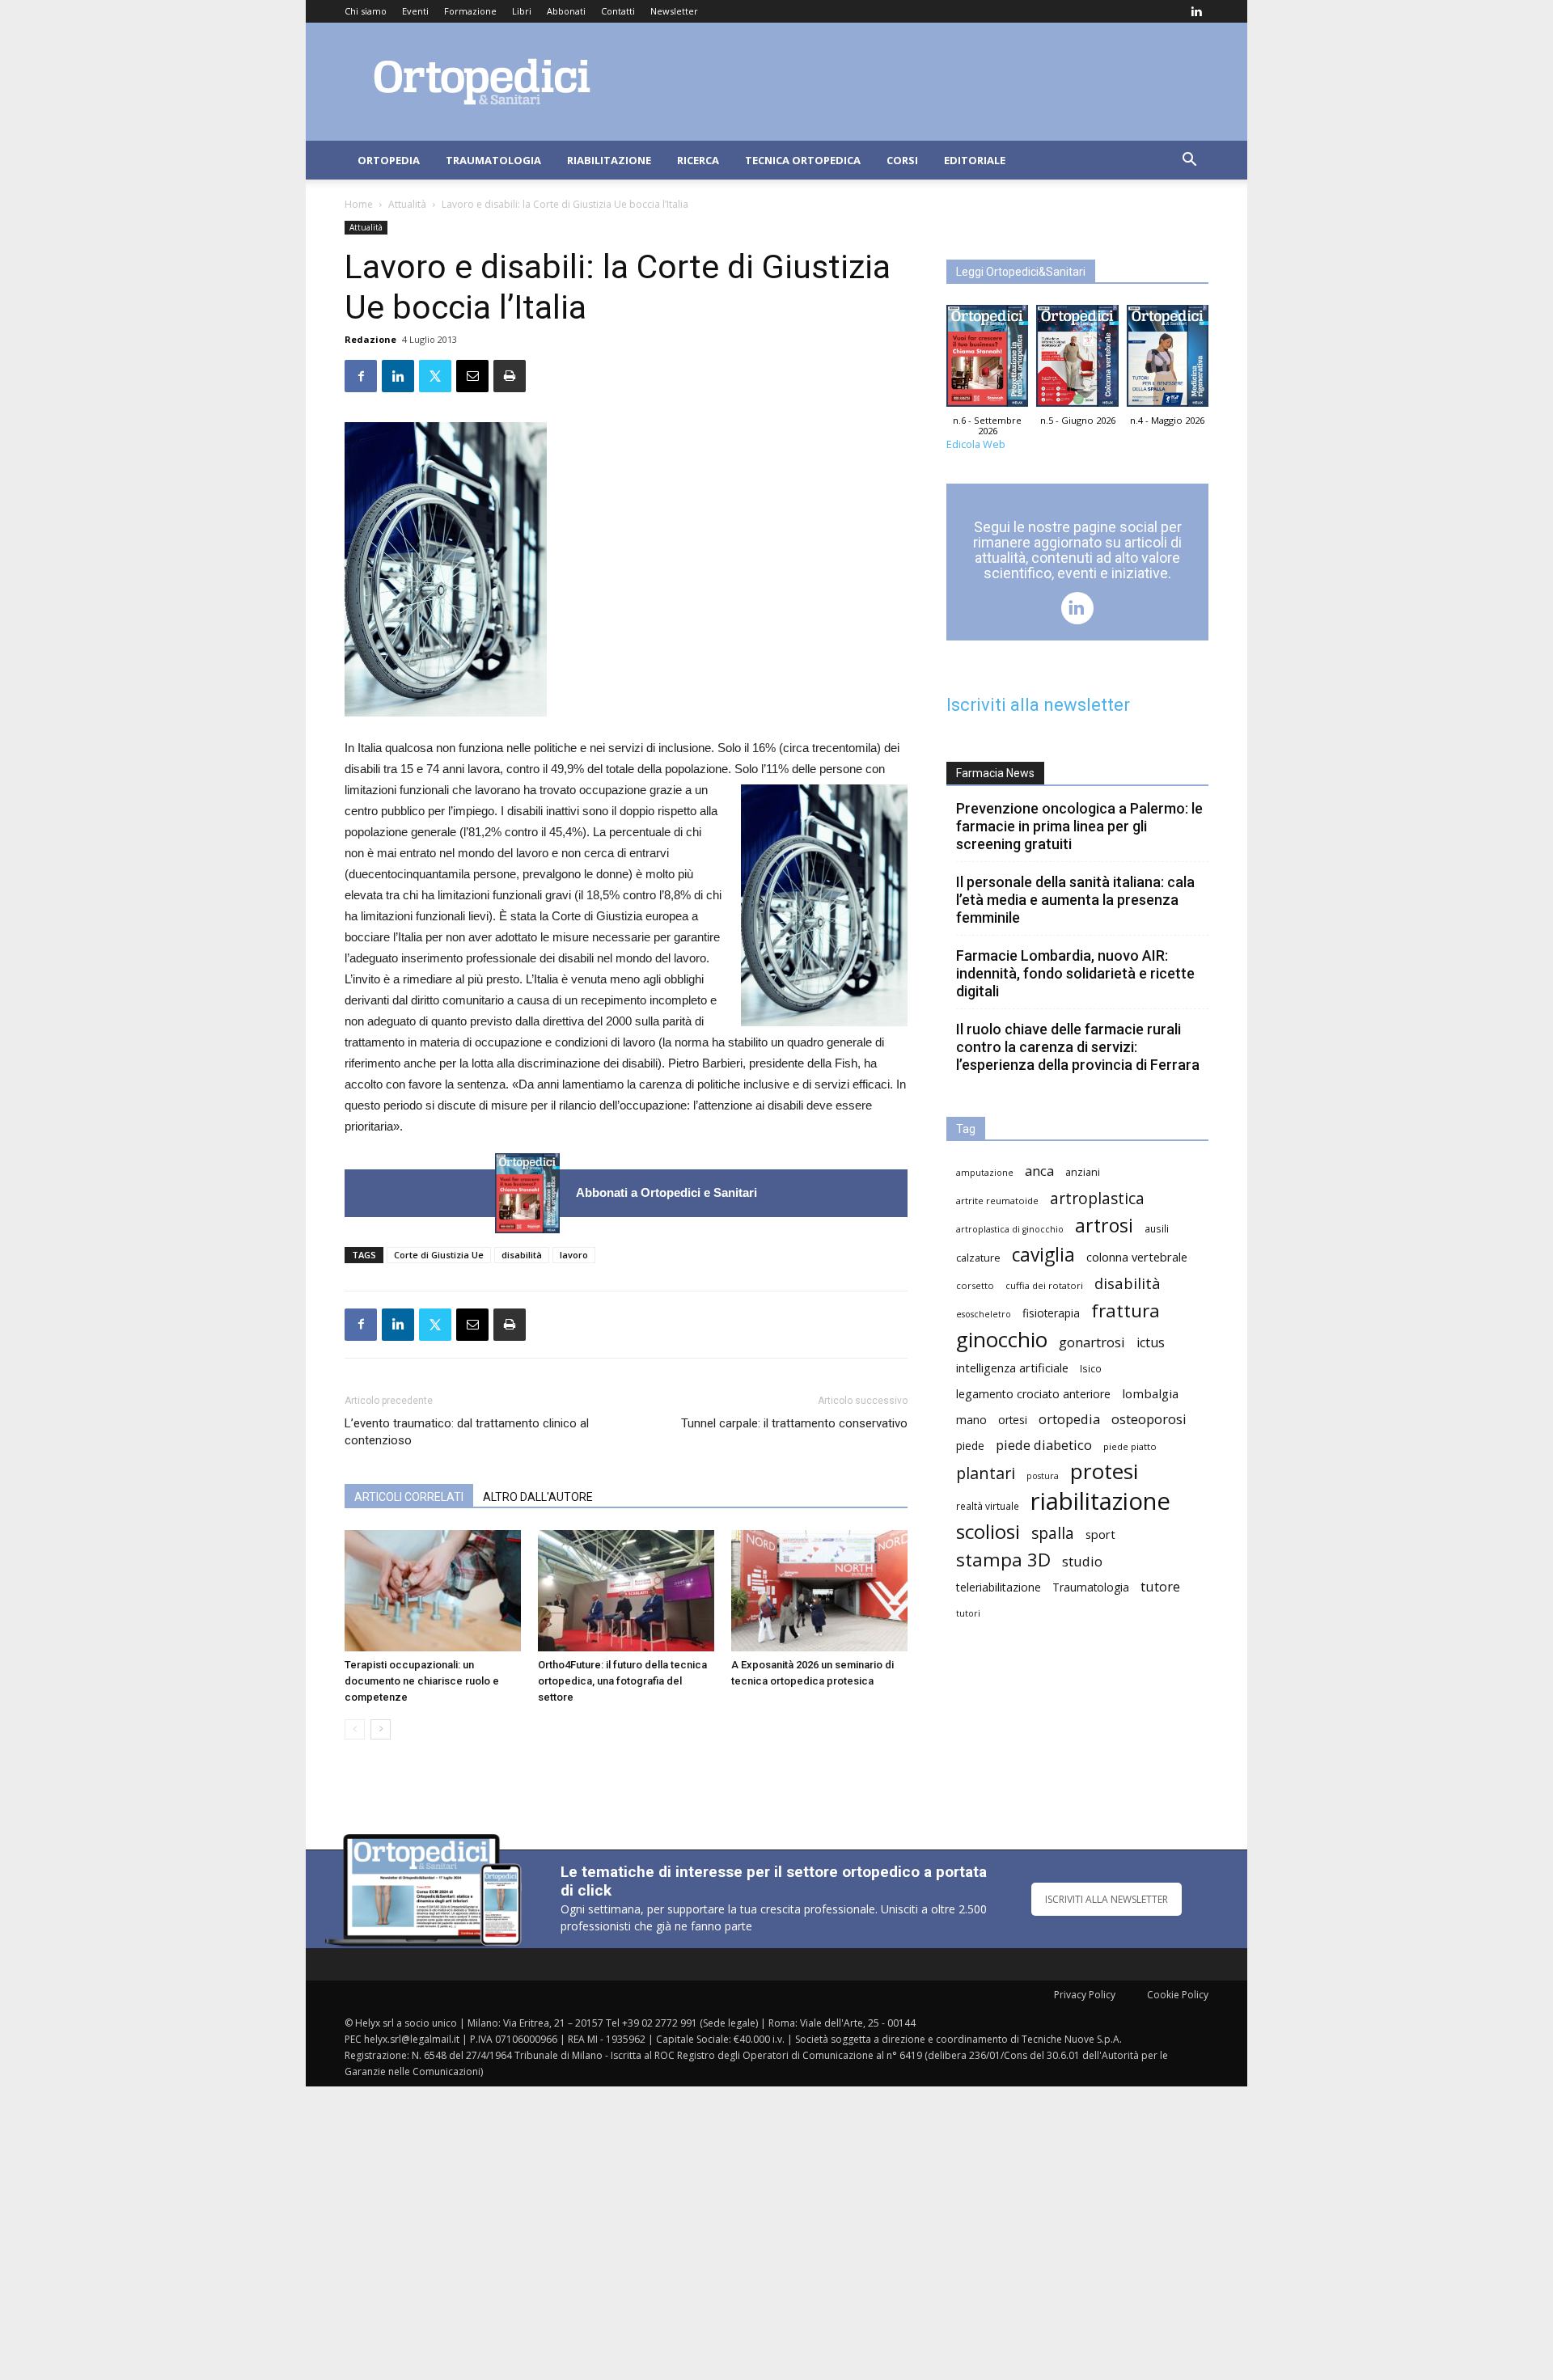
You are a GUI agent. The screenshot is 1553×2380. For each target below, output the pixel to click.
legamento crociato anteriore (1033, 1394)
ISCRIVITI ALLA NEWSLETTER (1107, 1899)
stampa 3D (1003, 1560)
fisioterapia (1051, 1313)
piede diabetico (1044, 1445)
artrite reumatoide (997, 1201)
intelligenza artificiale (1012, 1368)
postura (1043, 1476)
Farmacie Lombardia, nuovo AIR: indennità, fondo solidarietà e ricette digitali (1075, 973)
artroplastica (1097, 1198)
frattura (1126, 1310)
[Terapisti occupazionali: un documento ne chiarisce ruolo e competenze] (433, 1591)
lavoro (574, 1255)
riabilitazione (1100, 1501)
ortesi (1013, 1420)
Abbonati (566, 11)
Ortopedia (389, 160)
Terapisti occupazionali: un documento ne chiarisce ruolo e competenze (422, 1681)
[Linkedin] (1196, 11)
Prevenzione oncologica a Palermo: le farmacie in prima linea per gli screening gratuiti (1079, 826)
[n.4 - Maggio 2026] (1168, 360)
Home (359, 204)
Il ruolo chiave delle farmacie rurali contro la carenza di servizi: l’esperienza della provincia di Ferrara (1078, 1047)
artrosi (1104, 1226)
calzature (978, 1258)
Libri (522, 11)
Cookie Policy (1178, 1995)
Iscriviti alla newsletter (1038, 705)
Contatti (618, 11)
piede (970, 1446)
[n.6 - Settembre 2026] (527, 1193)
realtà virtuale (988, 1506)
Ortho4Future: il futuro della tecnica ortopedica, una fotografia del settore (622, 1681)
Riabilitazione (609, 160)
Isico (1091, 1368)
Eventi (415, 11)
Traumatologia (493, 160)
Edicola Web (976, 444)
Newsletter (674, 11)
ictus (1151, 1343)
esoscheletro (984, 1314)
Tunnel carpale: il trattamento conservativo (794, 1423)
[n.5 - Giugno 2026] (1077, 360)
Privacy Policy (1085, 1995)
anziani (1083, 1172)
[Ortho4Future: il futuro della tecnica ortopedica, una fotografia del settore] (626, 1591)
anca (1039, 1171)
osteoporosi (1149, 1419)
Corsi (902, 160)
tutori (968, 1613)
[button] (1189, 161)
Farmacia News (995, 773)
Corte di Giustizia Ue (439, 1255)
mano (971, 1420)
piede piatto (1130, 1446)
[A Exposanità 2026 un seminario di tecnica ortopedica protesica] (819, 1591)
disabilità (522, 1255)
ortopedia (1069, 1419)
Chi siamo (366, 11)
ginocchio (1002, 1340)
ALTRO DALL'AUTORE (538, 1497)
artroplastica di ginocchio (1010, 1229)
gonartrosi (1092, 1342)
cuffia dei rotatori (1044, 1285)
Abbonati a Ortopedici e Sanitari (666, 1192)
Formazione (470, 11)
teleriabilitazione (999, 1587)
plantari (986, 1473)
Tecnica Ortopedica (803, 160)
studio (1082, 1561)
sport (1100, 1534)
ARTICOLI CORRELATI (409, 1497)
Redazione (370, 339)
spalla (1053, 1533)
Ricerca (698, 160)
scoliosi (988, 1531)
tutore (1160, 1586)
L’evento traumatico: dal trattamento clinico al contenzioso (467, 1432)
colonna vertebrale (1137, 1257)
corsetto (975, 1285)
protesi (1104, 1471)
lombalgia (1150, 1393)
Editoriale (975, 160)
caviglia (1043, 1255)
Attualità (407, 204)
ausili (1157, 1228)
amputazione (985, 1173)
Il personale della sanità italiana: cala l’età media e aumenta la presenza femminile (1075, 900)
